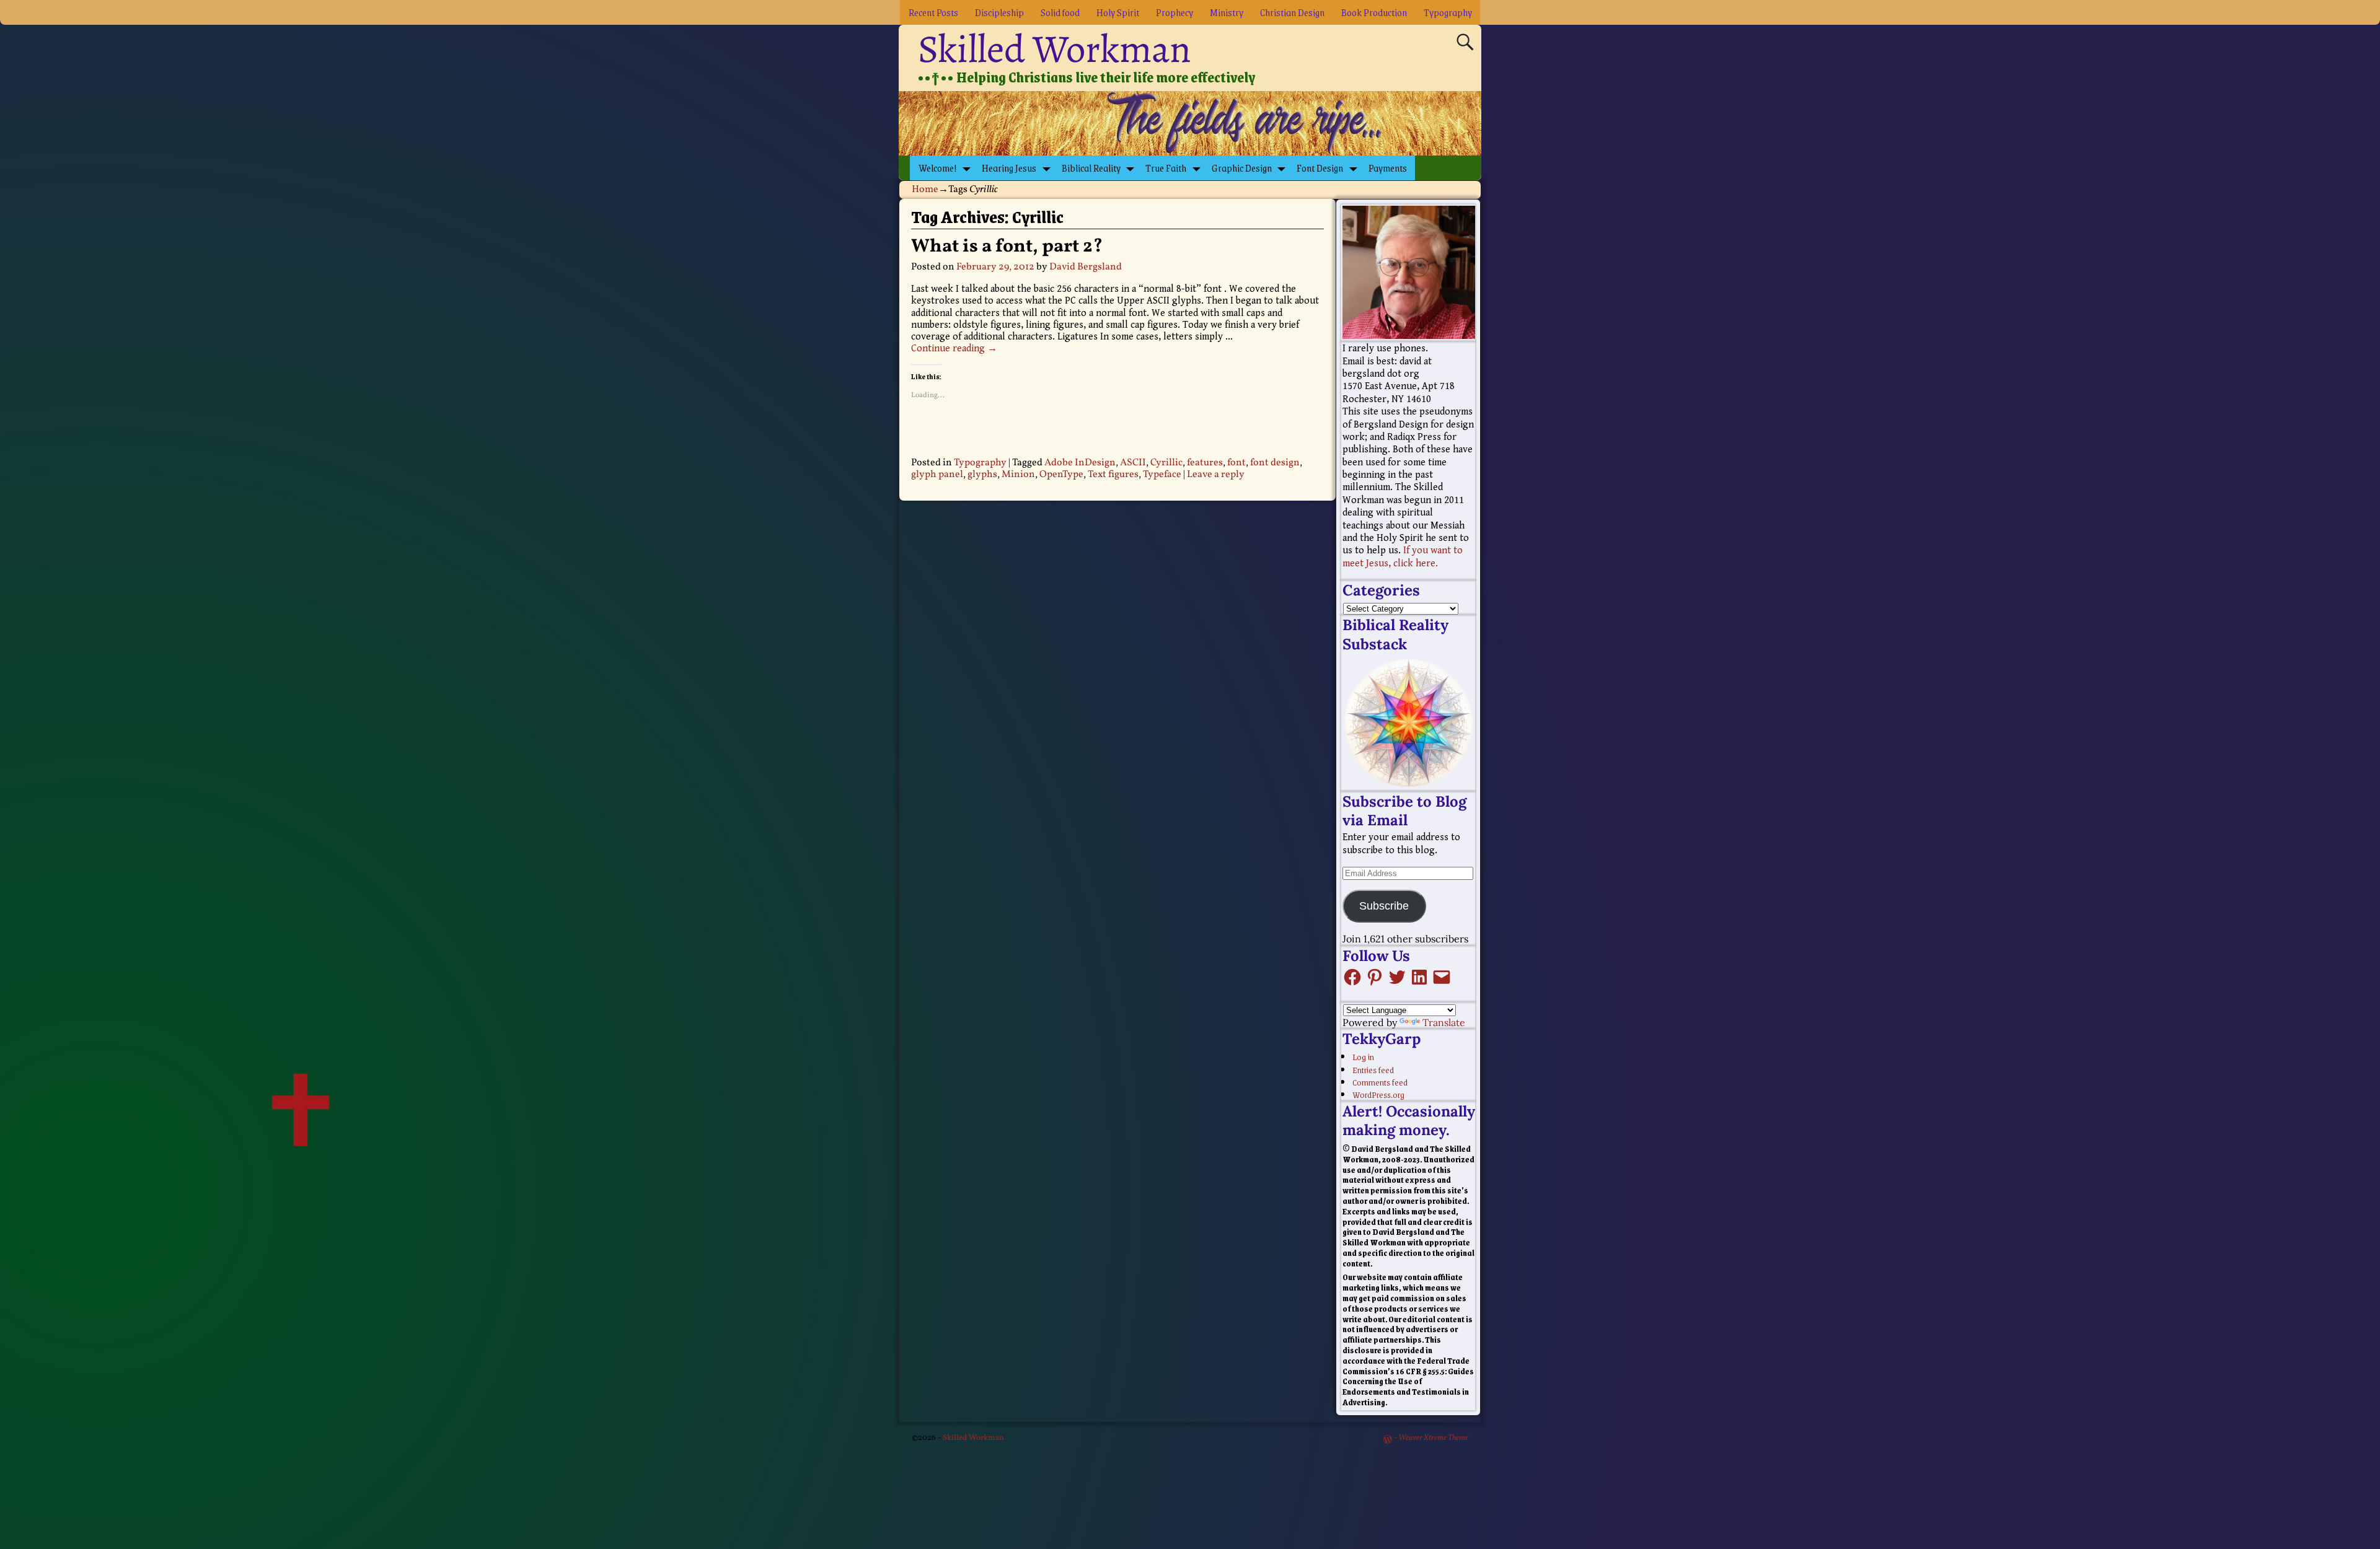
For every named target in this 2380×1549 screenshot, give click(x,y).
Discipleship (999, 12)
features (1205, 463)
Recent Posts (933, 12)
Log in (1363, 1056)
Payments (1388, 168)
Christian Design (1292, 12)
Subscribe (1384, 906)
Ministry (1227, 12)
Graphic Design (1242, 168)
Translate (1444, 1022)
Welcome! (938, 168)
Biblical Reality (1091, 168)
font (1236, 463)
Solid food (1060, 12)
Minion (1018, 475)
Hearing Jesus (1009, 168)
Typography (1448, 12)
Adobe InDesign (1080, 463)
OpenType (1061, 475)
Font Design (1320, 168)
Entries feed (1373, 1069)
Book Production (1374, 12)
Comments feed (1380, 1082)
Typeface (1162, 475)
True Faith (1166, 168)
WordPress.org (1378, 1094)
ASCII (1133, 463)
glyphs (982, 475)
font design (1275, 463)
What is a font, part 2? (1007, 247)
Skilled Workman (1055, 49)
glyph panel (937, 475)
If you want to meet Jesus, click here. (1403, 557)
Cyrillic (1166, 463)
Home (925, 190)
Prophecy (1175, 12)
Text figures (1113, 475)
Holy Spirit (1118, 12)
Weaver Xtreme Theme (1433, 1438)
